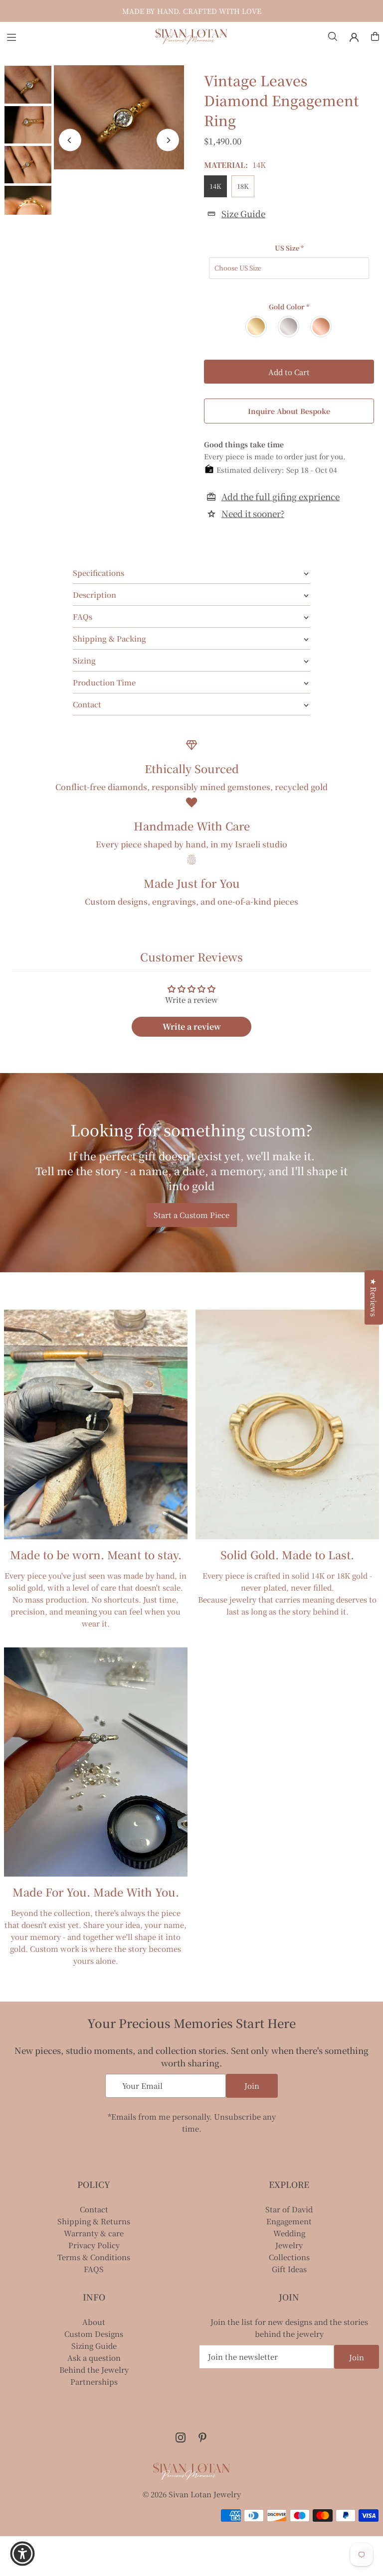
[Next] (168, 140)
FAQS (94, 2269)
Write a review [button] (192, 1026)
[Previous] (70, 140)
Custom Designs (94, 2334)
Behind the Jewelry (94, 2370)
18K (243, 186)
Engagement (289, 2221)
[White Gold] (289, 327)
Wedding (289, 2233)
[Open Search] (333, 36)
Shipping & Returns (94, 2221)
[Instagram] (181, 2438)
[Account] (354, 37)
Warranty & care (94, 2233)
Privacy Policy (94, 2245)
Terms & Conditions (94, 2257)
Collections (289, 2257)
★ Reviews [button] (374, 1297)
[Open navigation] (75, 36)
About (94, 2322)
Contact (94, 2209)
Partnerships (94, 2381)
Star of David (289, 2209)
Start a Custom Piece (191, 1215)
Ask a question (94, 2358)
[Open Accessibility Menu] (22, 2554)
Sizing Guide (94, 2346)
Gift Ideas (289, 2269)
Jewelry (289, 2245)
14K (215, 186)
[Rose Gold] (321, 327)
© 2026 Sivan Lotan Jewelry (192, 2494)
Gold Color (289, 307)
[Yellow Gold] (257, 327)
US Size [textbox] (289, 248)
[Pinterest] (202, 2438)
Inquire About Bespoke (289, 411)
